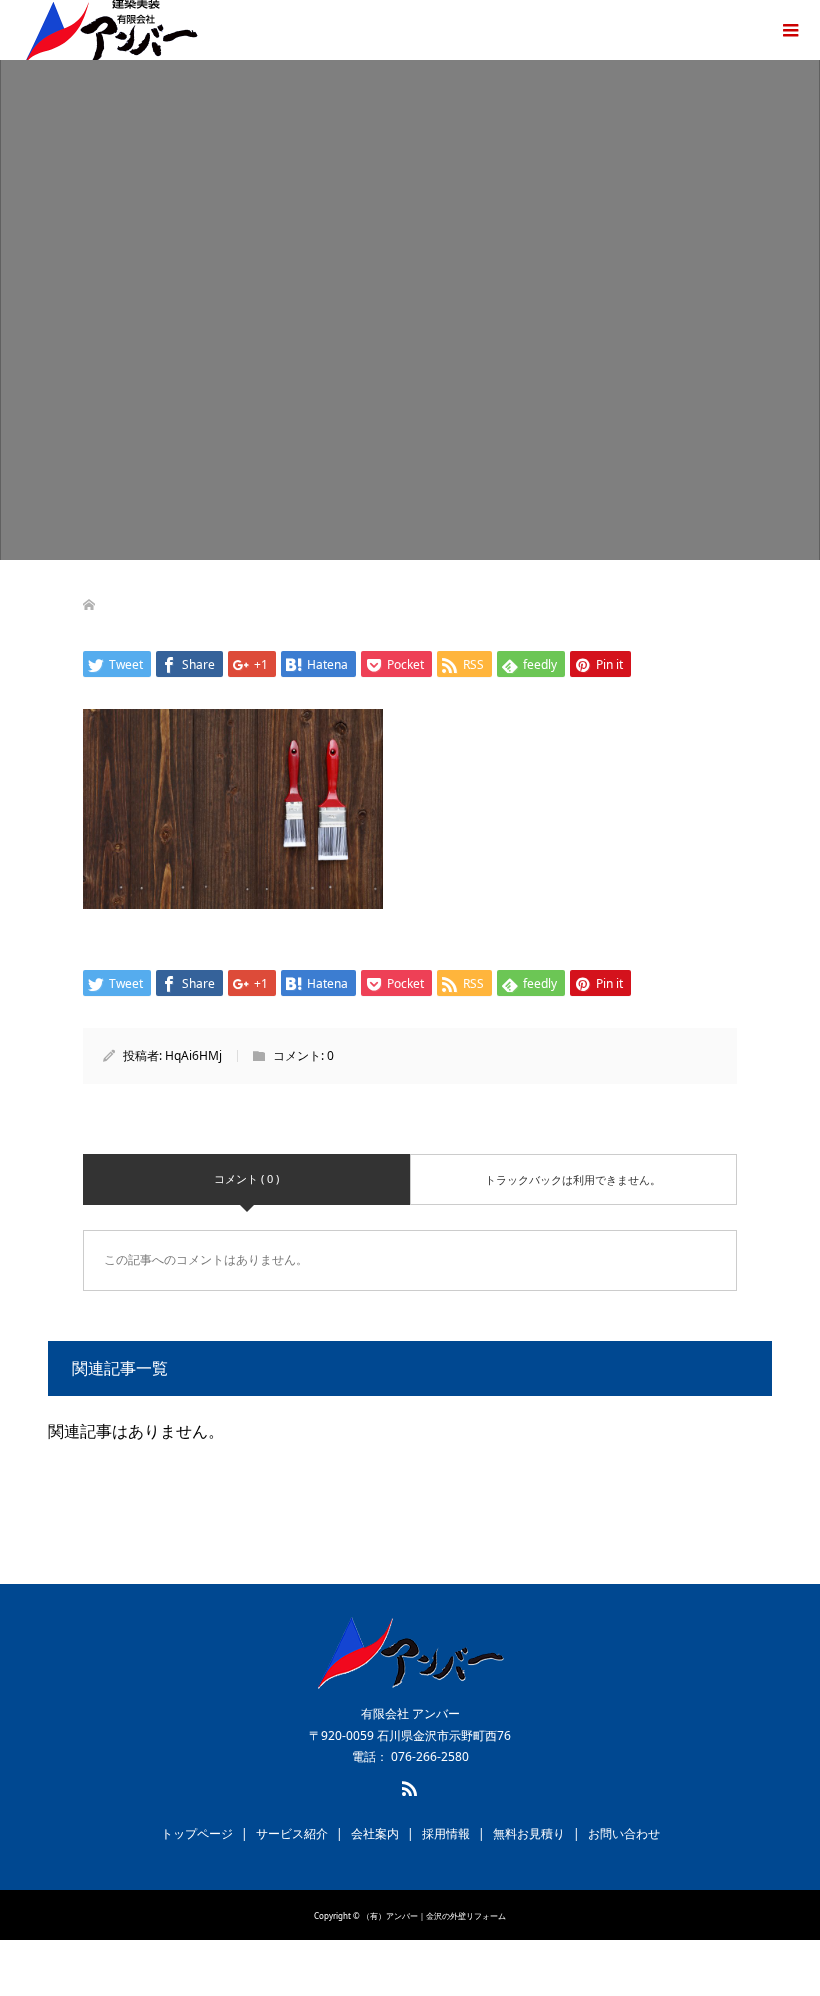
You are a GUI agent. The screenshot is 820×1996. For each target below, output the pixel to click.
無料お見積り (529, 1833)
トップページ (197, 1833)
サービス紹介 (292, 1833)
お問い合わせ (624, 1833)
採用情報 (446, 1833)
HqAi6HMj (193, 1055)
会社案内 (375, 1833)
